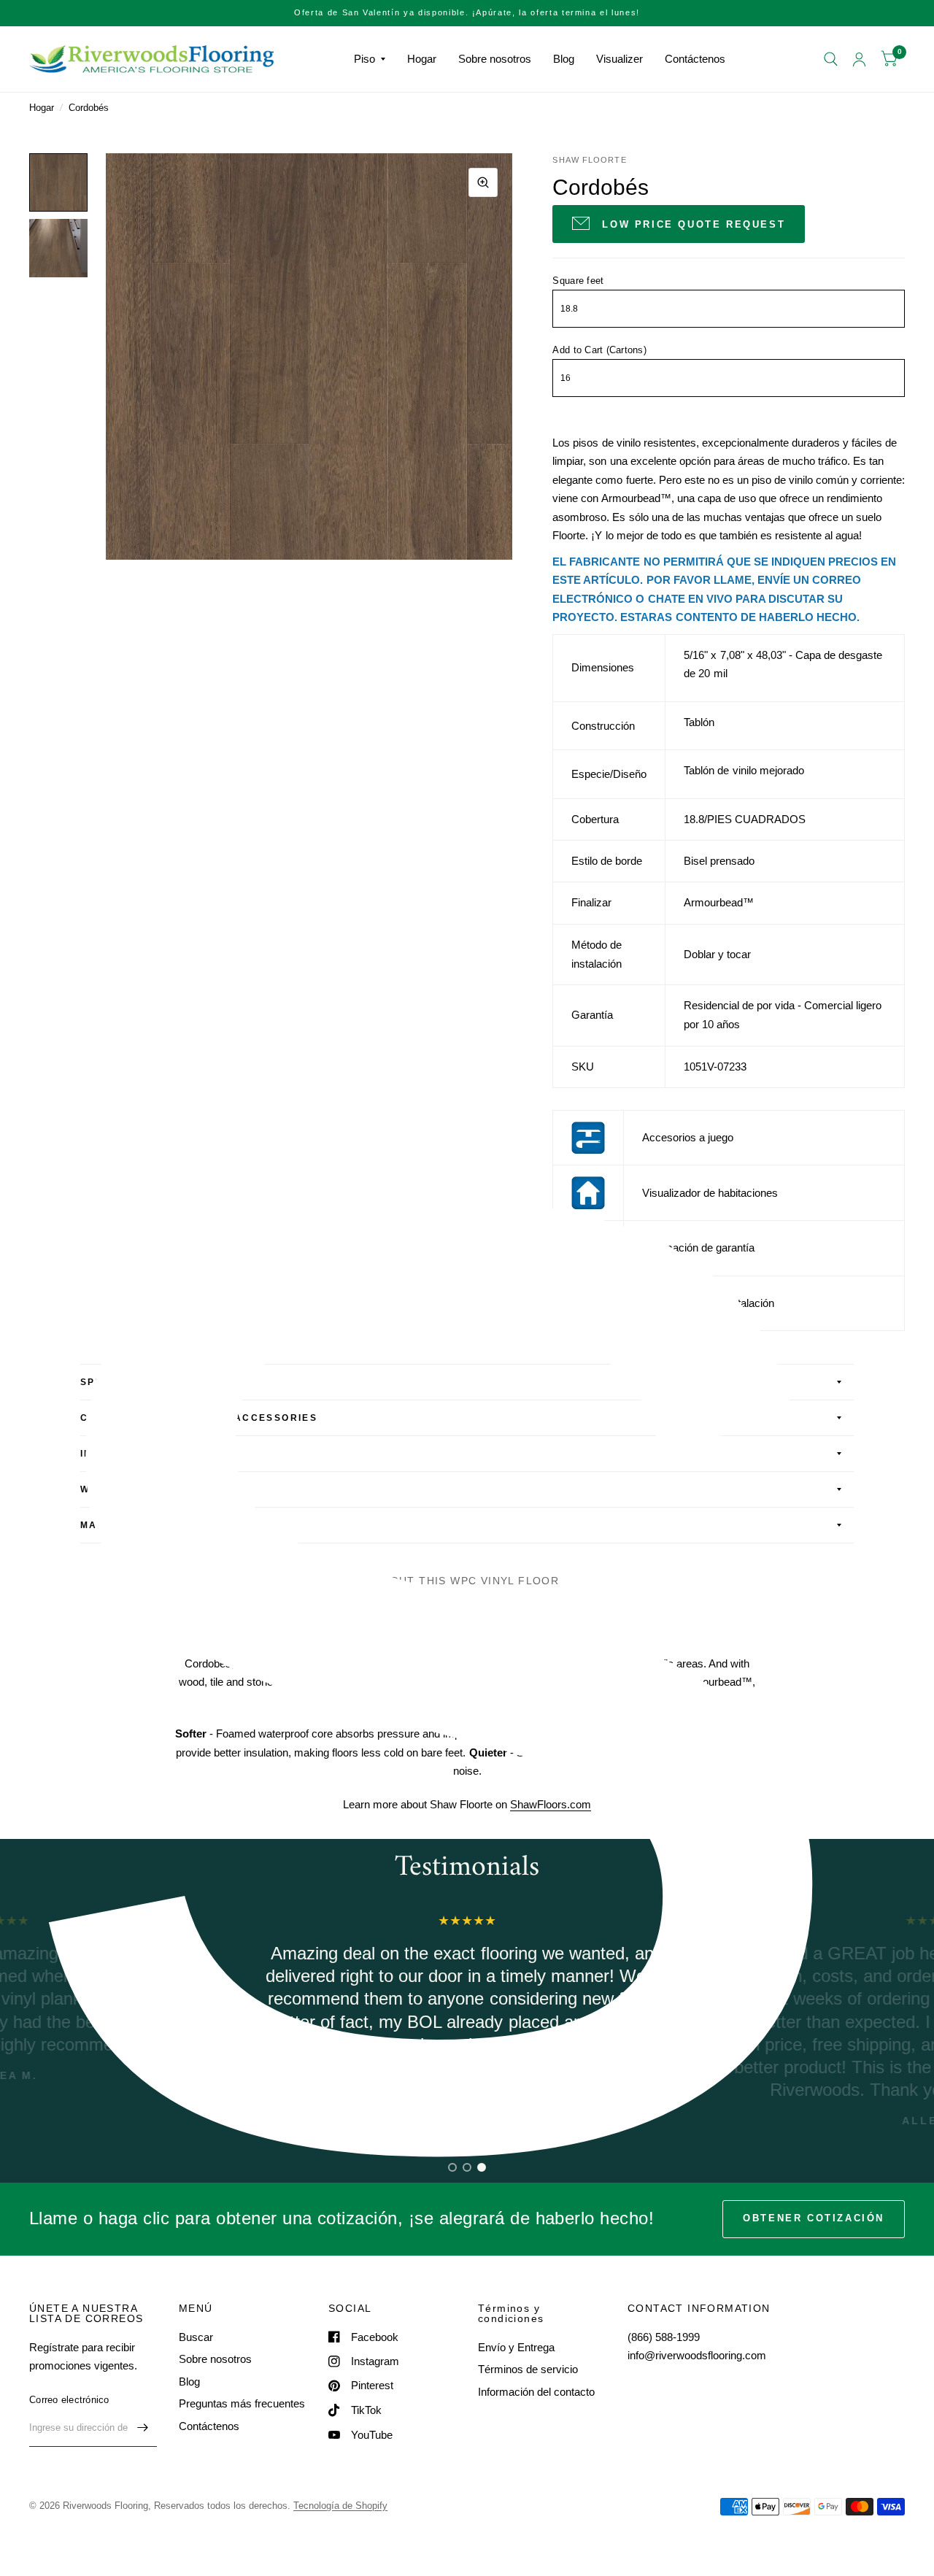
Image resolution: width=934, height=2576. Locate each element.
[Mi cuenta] (859, 59)
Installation (122, 1454)
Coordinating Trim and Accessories (199, 1418)
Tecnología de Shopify (340, 2506)
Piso (364, 59)
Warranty (113, 1489)
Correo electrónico (69, 2400)
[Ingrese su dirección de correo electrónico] (142, 2428)
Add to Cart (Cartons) (599, 350)
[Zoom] (483, 182)
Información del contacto (536, 2392)
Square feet (578, 281)
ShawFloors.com (551, 1804)
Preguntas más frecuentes (242, 2403)
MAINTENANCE (123, 1525)
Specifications (129, 1382)
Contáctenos (695, 59)
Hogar (422, 59)
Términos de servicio (528, 2369)
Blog (564, 59)
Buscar (196, 2337)
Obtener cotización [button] (814, 2218)
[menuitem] (370, 59)
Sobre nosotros (495, 59)
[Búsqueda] (831, 59)
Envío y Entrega (516, 2347)
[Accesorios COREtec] (588, 1137)
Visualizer (620, 59)
